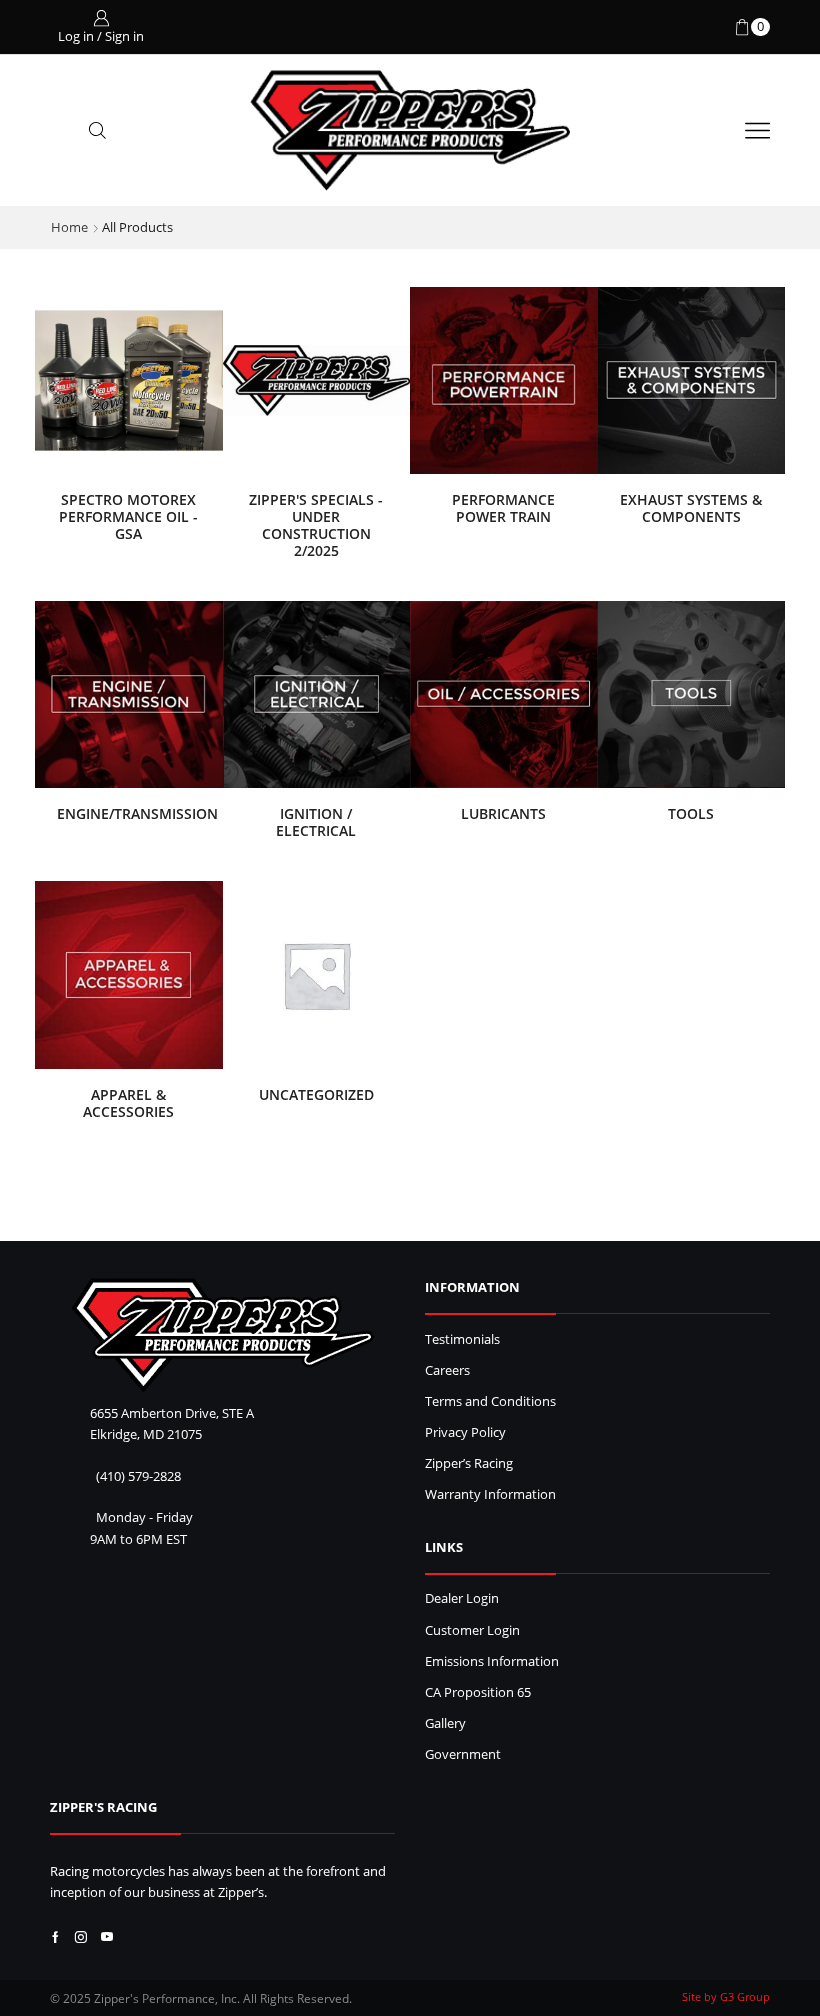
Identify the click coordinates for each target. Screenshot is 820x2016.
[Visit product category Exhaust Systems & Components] (692, 381)
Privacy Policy (465, 1432)
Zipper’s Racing (469, 1463)
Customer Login (472, 1630)
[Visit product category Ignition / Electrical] (317, 695)
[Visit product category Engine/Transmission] (129, 695)
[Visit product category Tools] (692, 695)
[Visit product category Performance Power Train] (504, 381)
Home (69, 227)
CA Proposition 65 (478, 1692)
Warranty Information (490, 1494)
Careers (447, 1370)
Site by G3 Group (726, 1996)
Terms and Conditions (490, 1401)
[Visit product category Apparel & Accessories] (129, 975)
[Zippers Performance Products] (222, 1335)
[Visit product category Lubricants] (504, 695)
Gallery (445, 1723)
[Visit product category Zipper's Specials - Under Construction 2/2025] (317, 381)
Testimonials (462, 1339)
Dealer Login (462, 1598)
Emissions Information (492, 1661)
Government (463, 1754)
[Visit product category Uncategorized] (317, 975)
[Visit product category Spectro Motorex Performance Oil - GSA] (129, 381)
